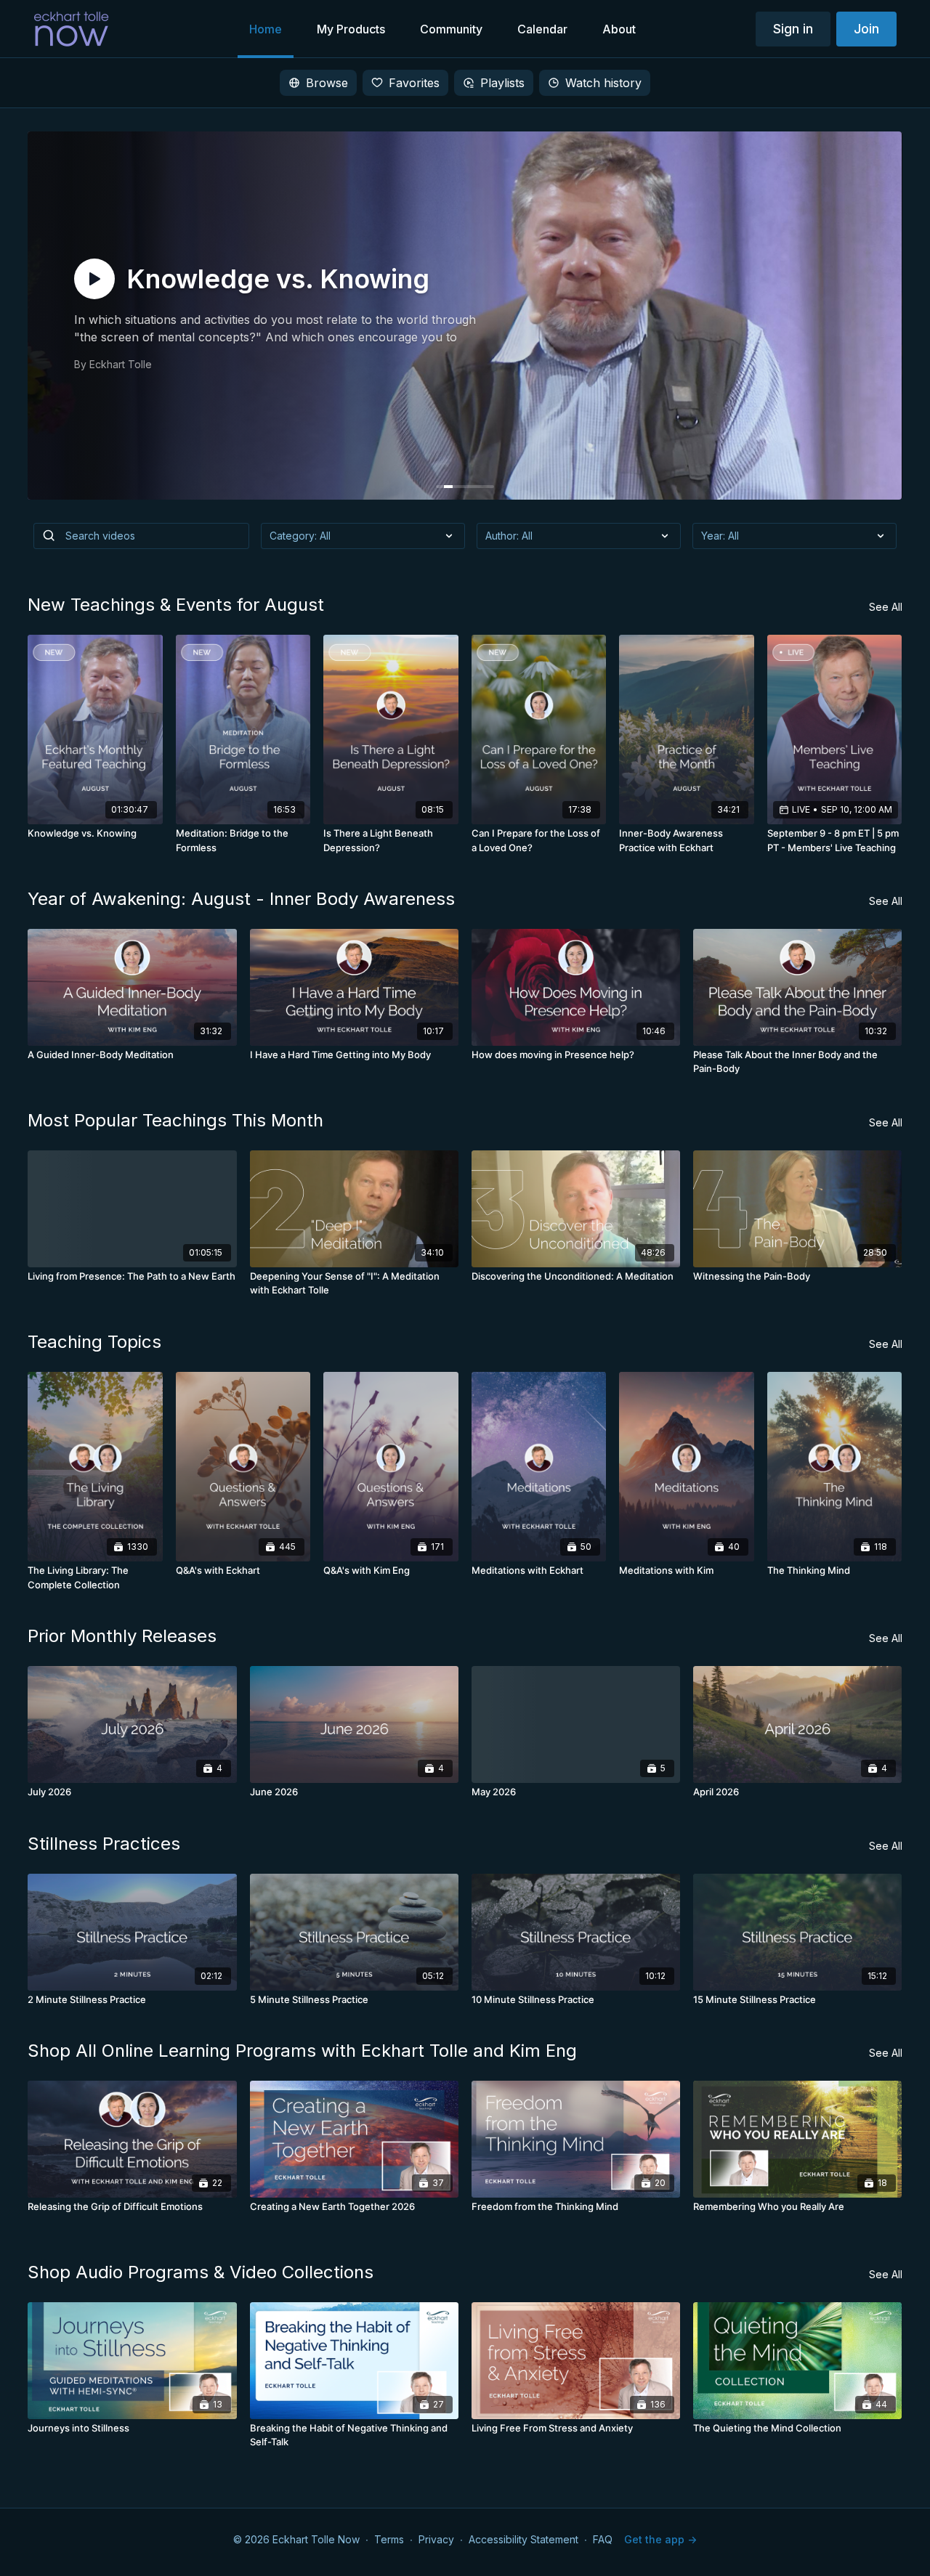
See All (886, 607)
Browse (327, 83)
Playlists (502, 83)
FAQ (603, 2539)
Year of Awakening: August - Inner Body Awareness (241, 899)
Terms (389, 2539)
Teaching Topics (94, 1342)
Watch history (603, 83)
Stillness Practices (104, 1844)
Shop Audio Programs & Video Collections (201, 2272)
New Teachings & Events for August (176, 605)
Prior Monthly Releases (122, 1636)
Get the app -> (660, 2539)
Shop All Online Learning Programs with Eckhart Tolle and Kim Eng (302, 2051)
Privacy (436, 2539)
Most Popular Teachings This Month (175, 1120)
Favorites (414, 83)
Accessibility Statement (523, 2539)
